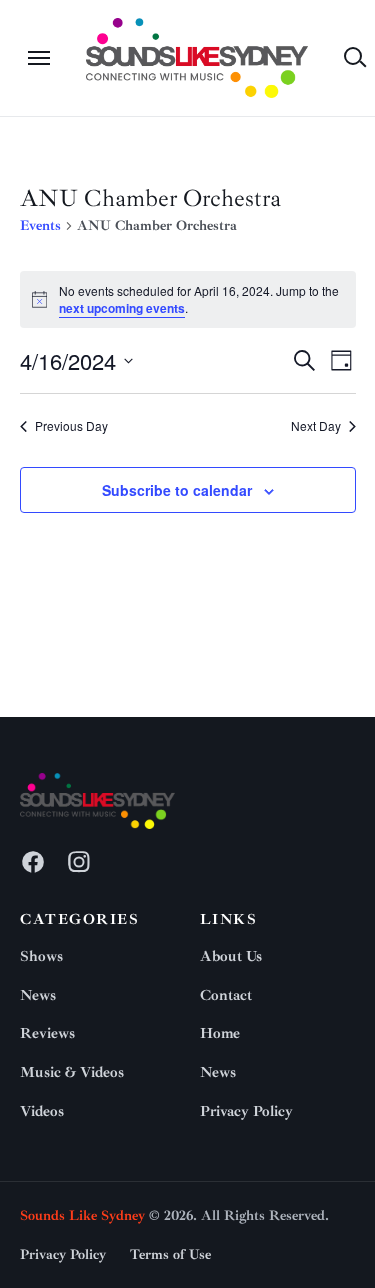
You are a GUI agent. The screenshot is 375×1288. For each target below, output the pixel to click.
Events (40, 225)
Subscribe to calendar (177, 490)
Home (220, 1033)
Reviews (47, 1033)
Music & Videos (72, 1072)
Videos (42, 1111)
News (38, 995)
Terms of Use (170, 1254)
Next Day (316, 426)
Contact (226, 995)
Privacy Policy (246, 1111)
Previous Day (71, 426)
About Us (231, 956)
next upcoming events (122, 308)
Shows (41, 956)
